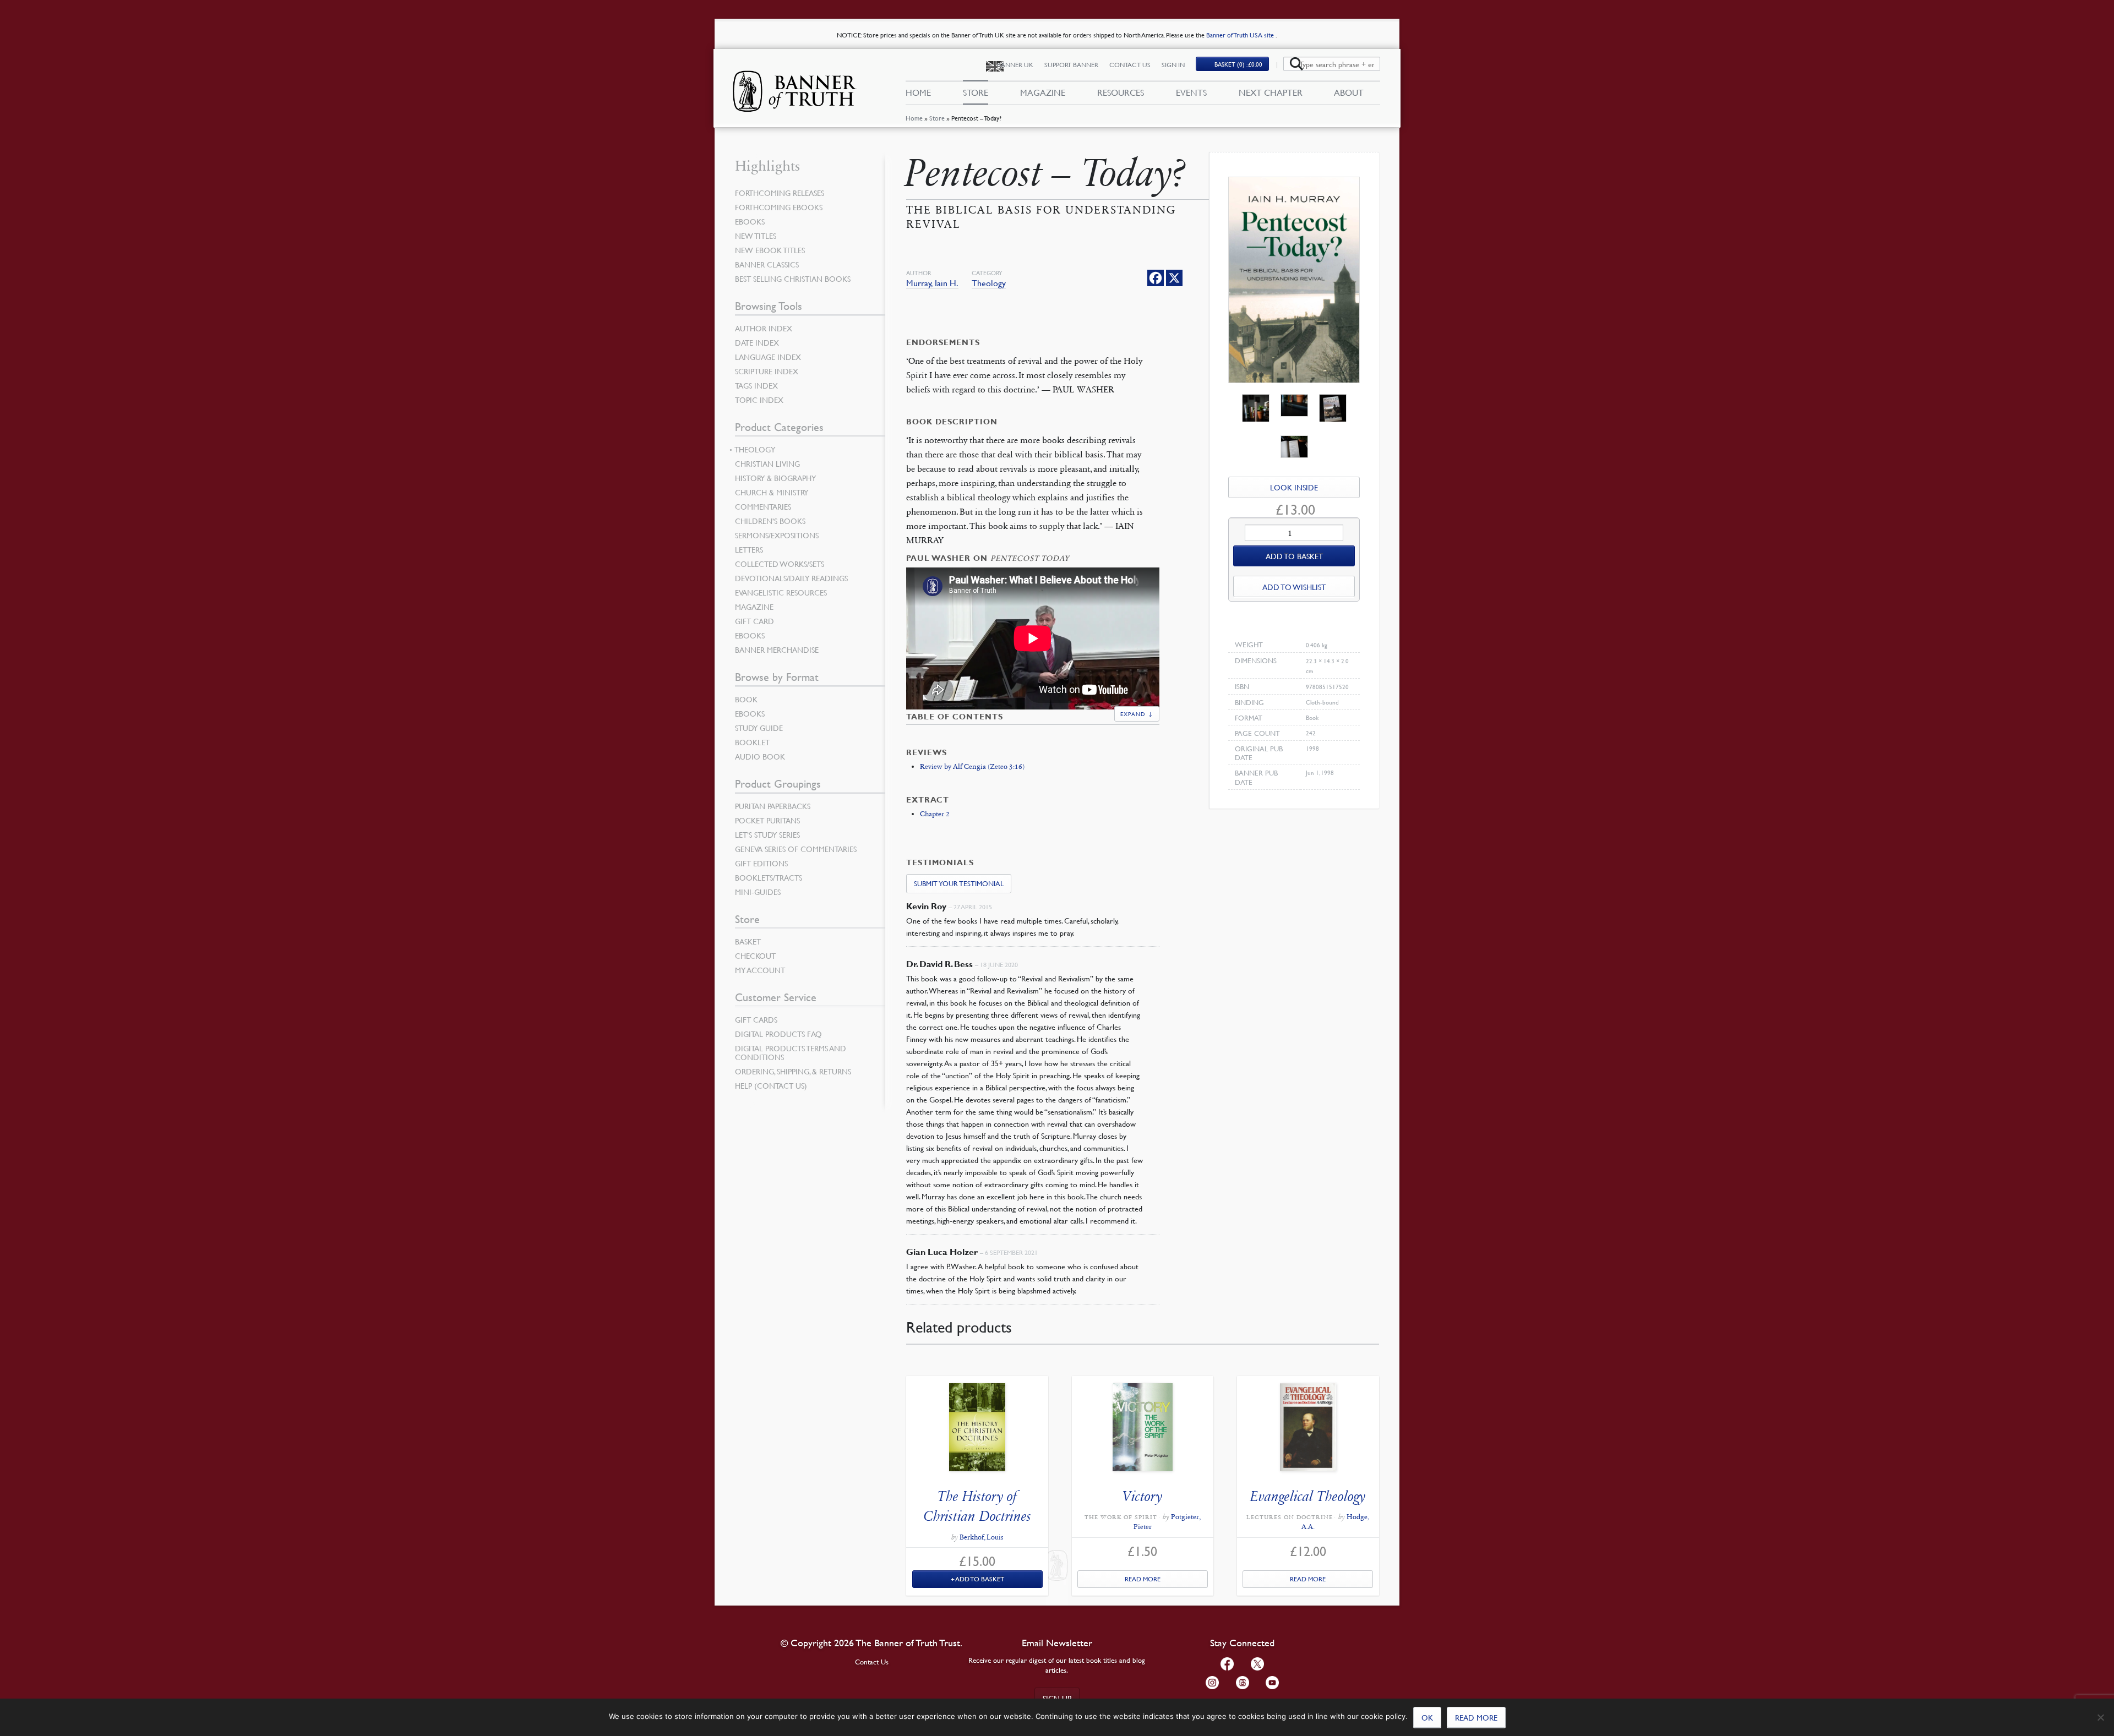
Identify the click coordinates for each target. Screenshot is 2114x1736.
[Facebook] (1156, 278)
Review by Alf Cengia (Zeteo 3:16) (972, 767)
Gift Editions (761, 863)
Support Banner (1071, 65)
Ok (1427, 1717)
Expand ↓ (1137, 714)
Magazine (1043, 92)
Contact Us (1130, 65)
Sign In (1173, 65)
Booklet (752, 742)
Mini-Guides (758, 892)
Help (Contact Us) (771, 1085)
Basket (748, 941)
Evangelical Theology (1308, 1496)
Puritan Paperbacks (773, 806)
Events (1191, 92)
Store (937, 118)
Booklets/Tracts (769, 877)
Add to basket (1294, 556)
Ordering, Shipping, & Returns (793, 1071)
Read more (1476, 1717)
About (1349, 92)
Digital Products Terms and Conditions (791, 1052)
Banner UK (1015, 65)
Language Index (768, 357)
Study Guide (759, 728)
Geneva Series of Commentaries (796, 849)
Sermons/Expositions (777, 535)
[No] (2100, 1717)
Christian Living (767, 463)
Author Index (764, 328)
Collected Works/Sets (780, 564)
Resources (1121, 92)
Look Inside (1294, 487)
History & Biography (775, 478)
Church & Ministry (772, 492)
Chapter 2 (935, 814)
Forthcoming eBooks (779, 207)
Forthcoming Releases (780, 193)
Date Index (757, 342)
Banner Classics (767, 264)
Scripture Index (767, 371)
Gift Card (754, 621)
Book (746, 699)
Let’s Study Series (767, 834)
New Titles (756, 236)
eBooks (750, 221)
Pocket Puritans (767, 820)
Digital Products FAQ (778, 1034)
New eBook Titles (770, 250)
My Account (760, 970)
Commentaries (763, 506)
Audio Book (760, 756)
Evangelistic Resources (781, 592)
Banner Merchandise (777, 649)
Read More (1143, 1579)
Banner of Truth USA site (1241, 35)
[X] (1174, 278)
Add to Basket (980, 1579)
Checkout (755, 956)
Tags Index (756, 385)
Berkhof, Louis (982, 1537)
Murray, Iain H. (932, 283)
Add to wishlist (1294, 587)
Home (914, 118)
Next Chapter (1271, 92)
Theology (989, 283)
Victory (1142, 1496)
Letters (749, 549)
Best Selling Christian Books (793, 279)
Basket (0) (1238, 64)
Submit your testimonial (959, 883)
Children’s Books (770, 521)
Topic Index (759, 400)
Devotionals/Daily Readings (791, 578)
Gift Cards (756, 1019)
